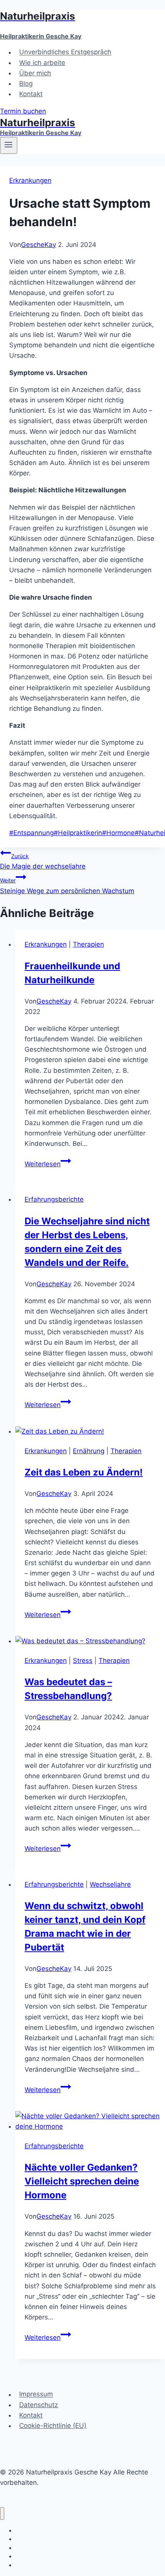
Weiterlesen (48, 1164)
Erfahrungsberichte (54, 1199)
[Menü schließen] (2, 2513)
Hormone (118, 833)
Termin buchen (23, 111)
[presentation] (90, 1431)
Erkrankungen (30, 180)
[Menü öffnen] (9, 145)
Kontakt (31, 94)
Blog (26, 83)
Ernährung (89, 1451)
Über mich (35, 73)
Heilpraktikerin (78, 833)
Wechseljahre (110, 1884)
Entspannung (31, 833)
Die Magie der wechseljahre (43, 861)
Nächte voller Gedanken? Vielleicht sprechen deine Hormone (82, 2181)
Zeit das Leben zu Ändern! (84, 1472)
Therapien (88, 944)
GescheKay (39, 245)
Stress (83, 1661)
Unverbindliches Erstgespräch (65, 52)
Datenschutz (39, 2405)
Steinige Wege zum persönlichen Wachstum (67, 886)
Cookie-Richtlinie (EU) (53, 2426)
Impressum (36, 2394)
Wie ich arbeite (42, 63)
